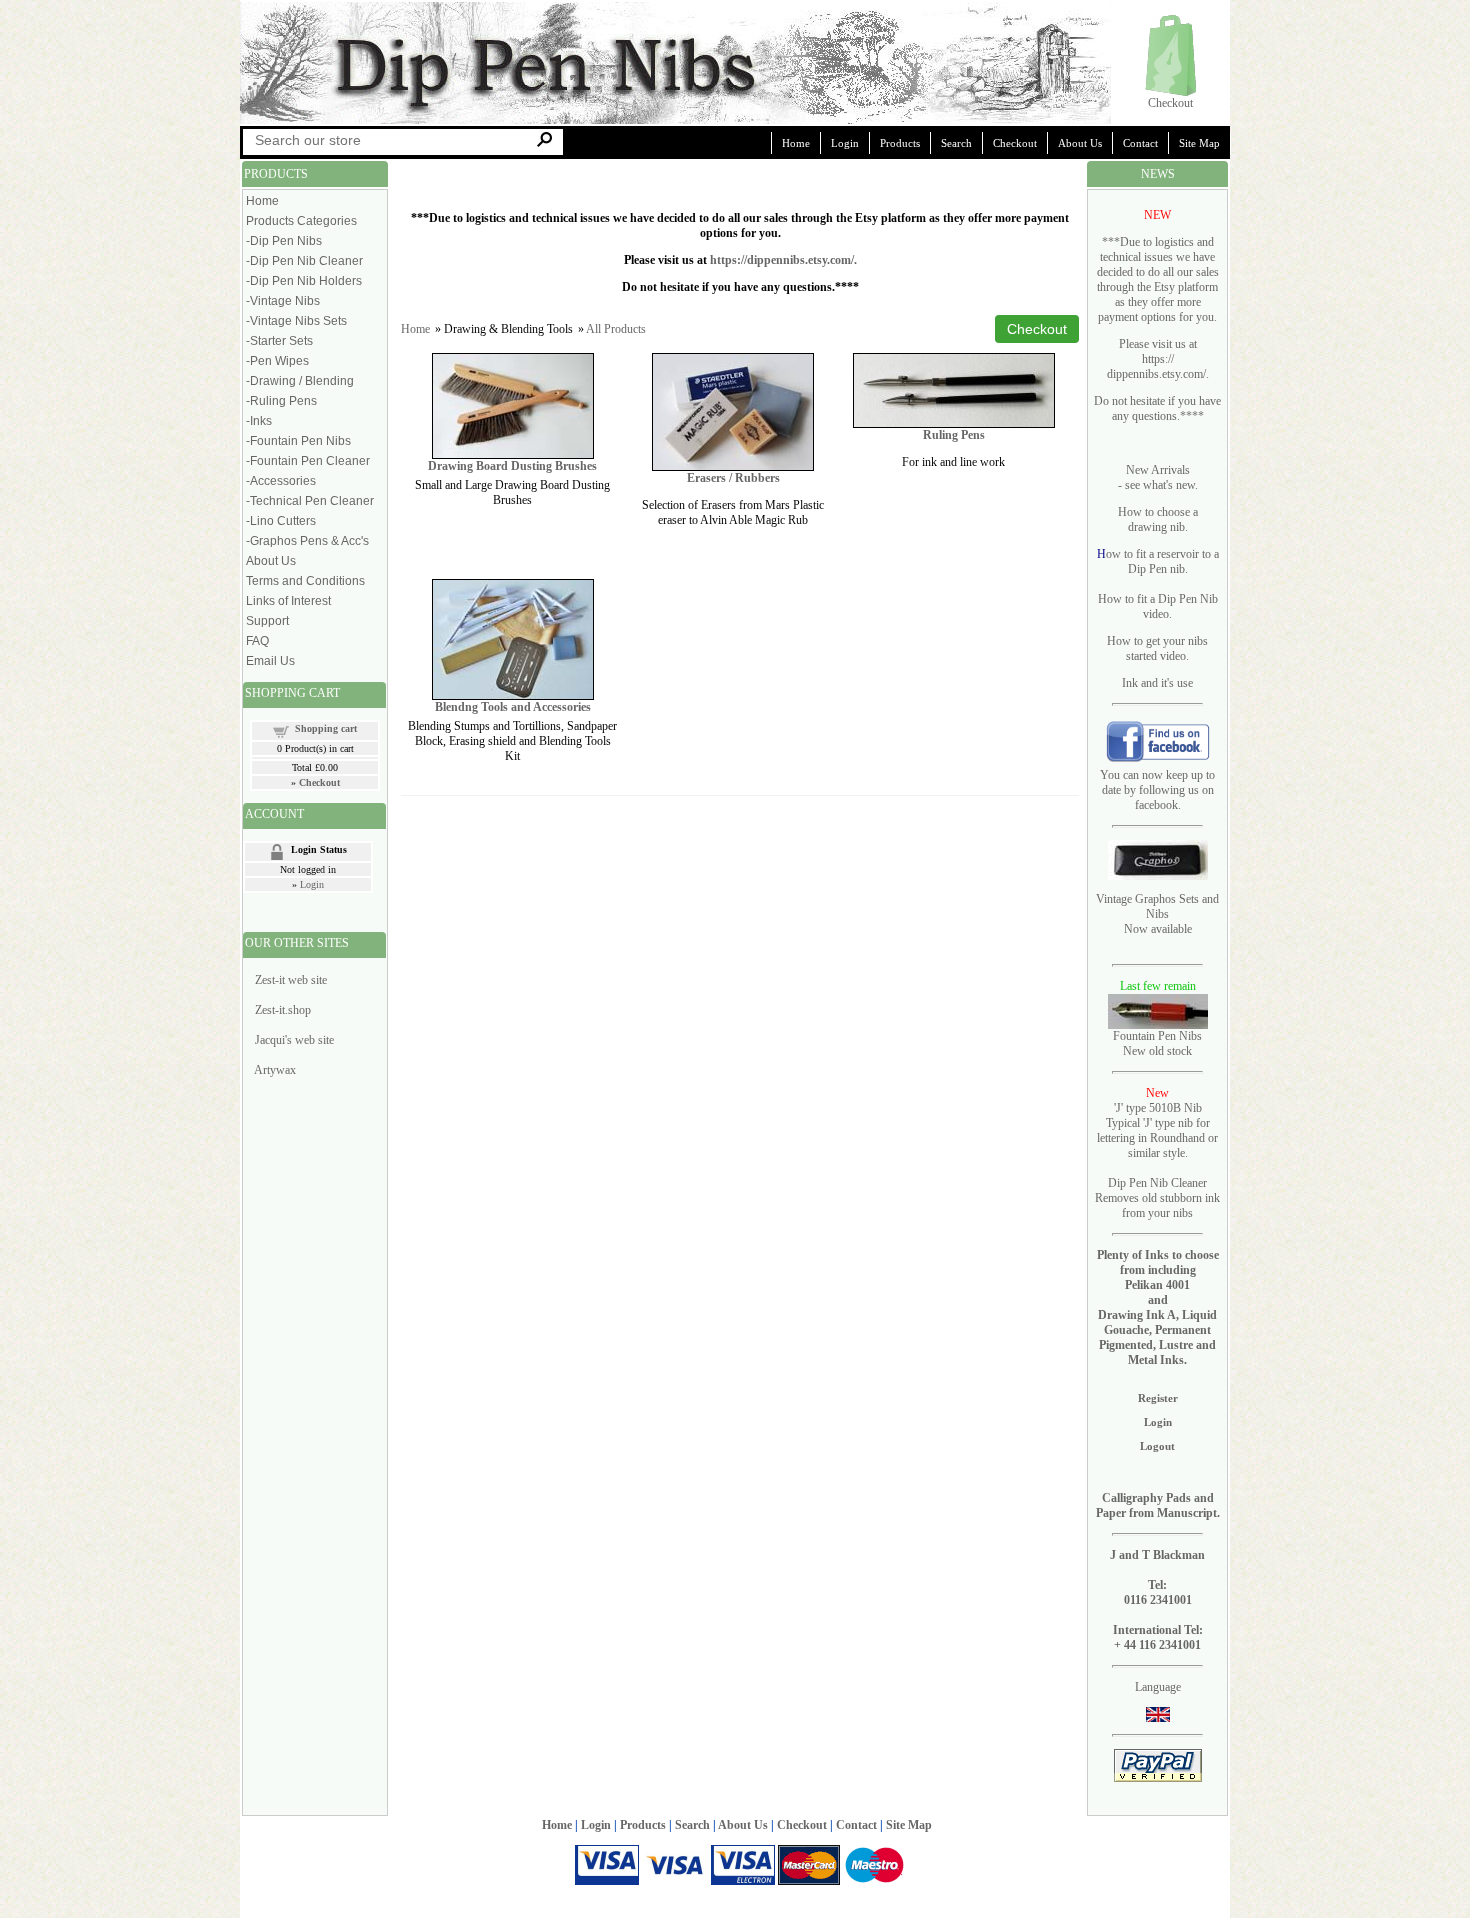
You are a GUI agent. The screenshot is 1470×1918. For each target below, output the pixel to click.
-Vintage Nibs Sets (296, 321)
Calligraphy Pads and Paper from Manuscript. (1158, 1505)
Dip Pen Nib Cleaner (1157, 1183)
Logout (1157, 1446)
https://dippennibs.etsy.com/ (782, 260)
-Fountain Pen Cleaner (308, 461)
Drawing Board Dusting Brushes (512, 466)
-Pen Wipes (277, 361)
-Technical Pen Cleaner (310, 501)
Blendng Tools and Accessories (513, 707)
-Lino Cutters (281, 521)
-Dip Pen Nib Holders (304, 281)
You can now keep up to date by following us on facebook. (1157, 790)
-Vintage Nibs (283, 301)
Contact (1140, 143)
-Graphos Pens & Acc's (307, 541)
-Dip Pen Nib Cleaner (304, 261)
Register (1158, 1398)
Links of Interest (288, 601)
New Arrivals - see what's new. (1158, 477)
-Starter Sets (279, 341)
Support (267, 621)
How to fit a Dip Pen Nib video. (1158, 606)
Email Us (270, 661)
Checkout (1170, 103)
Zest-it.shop (283, 1010)
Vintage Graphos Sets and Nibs (1157, 906)
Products (900, 143)
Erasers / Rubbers (733, 478)
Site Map (1199, 143)
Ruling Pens (954, 435)
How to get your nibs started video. (1157, 648)
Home (796, 143)
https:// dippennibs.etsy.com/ (1156, 366)
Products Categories (301, 221)
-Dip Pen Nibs (284, 241)
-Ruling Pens (281, 401)
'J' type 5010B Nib (1158, 1108)
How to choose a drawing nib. (1158, 519)
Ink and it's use (1157, 683)
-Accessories (281, 481)
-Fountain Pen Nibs (298, 441)
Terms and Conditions (305, 581)
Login (845, 143)
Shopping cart (326, 728)
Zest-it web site (291, 980)
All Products (616, 329)
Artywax (275, 1070)
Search (956, 143)
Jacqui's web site (294, 1040)
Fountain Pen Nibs (1157, 1036)
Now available (1158, 929)
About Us (1080, 143)
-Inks (259, 421)
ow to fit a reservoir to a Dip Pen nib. (1162, 561)
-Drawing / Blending (300, 381)
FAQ (257, 641)
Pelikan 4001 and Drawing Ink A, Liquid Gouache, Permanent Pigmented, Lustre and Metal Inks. (1157, 1322)
